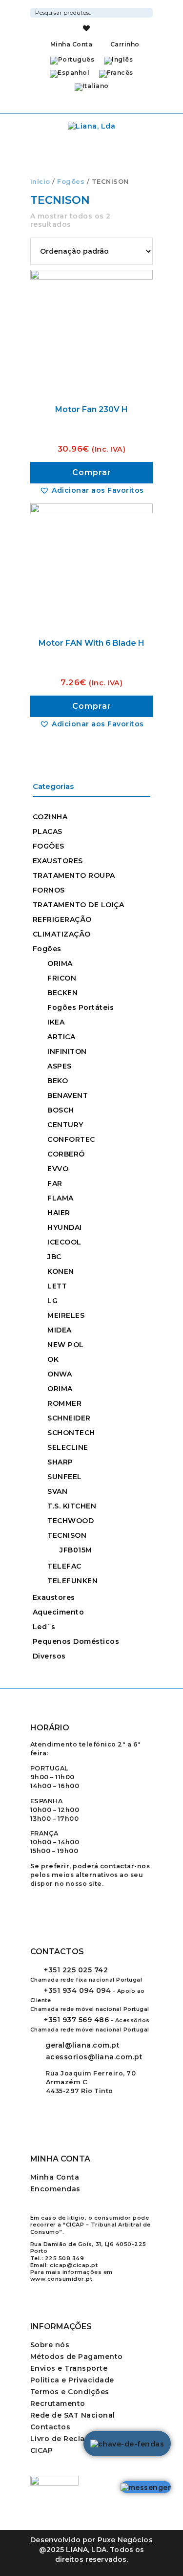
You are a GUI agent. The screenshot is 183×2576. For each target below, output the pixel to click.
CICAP (42, 2450)
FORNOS (49, 890)
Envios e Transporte (69, 2368)
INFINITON (67, 1051)
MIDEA (60, 1330)
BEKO (58, 1081)
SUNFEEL (65, 1477)
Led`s (44, 1627)
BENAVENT (68, 1095)
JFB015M (76, 1550)
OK (53, 1359)
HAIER (59, 1213)
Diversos (49, 1656)
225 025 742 (76, 1970)
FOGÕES (49, 846)
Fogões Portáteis (81, 1007)
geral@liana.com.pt (82, 2045)
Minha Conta (71, 44)
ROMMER (64, 1403)
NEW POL (66, 1345)
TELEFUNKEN (72, 1581)
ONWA (60, 1374)
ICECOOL (64, 1242)
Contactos (51, 2427)
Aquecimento (59, 1612)
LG (52, 1301)
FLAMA (61, 1198)
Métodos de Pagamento (77, 2357)
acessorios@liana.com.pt (94, 2057)
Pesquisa (147, 11)
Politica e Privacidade (72, 2380)
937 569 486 (76, 2020)
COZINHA (50, 817)
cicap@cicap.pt (74, 2265)
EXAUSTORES (58, 861)
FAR (55, 1183)
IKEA (56, 1022)
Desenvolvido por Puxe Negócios (91, 2540)
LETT (57, 1286)
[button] (92, 490)
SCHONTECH (71, 1433)
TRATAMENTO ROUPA (74, 875)
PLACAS (48, 831)
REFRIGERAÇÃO (62, 919)
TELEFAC (64, 1566)
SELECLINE (68, 1447)
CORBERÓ (66, 1154)
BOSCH (61, 1110)
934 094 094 (77, 1990)
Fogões (71, 182)
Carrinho (124, 44)
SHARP (60, 1462)
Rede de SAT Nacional (73, 2415)
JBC (54, 1257)
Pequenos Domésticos (76, 1641)
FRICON (62, 978)
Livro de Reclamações (73, 2439)
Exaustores (54, 1597)
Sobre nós (50, 2345)
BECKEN (62, 993)
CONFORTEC (71, 1139)
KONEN (61, 1271)
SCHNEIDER (69, 1418)
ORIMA (60, 963)
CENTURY (65, 1125)
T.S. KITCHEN (72, 1506)
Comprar (92, 472)
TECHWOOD (71, 1521)
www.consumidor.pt (61, 2279)
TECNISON (67, 1535)
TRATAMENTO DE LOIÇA (79, 905)
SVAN (57, 1491)
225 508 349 (65, 2258)
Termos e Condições (70, 2392)
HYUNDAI (65, 1227)
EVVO (58, 1169)
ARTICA (61, 1037)
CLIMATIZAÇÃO (62, 934)
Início (40, 182)
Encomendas (55, 2189)
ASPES (60, 1066)
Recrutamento (58, 2403)
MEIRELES (66, 1315)
